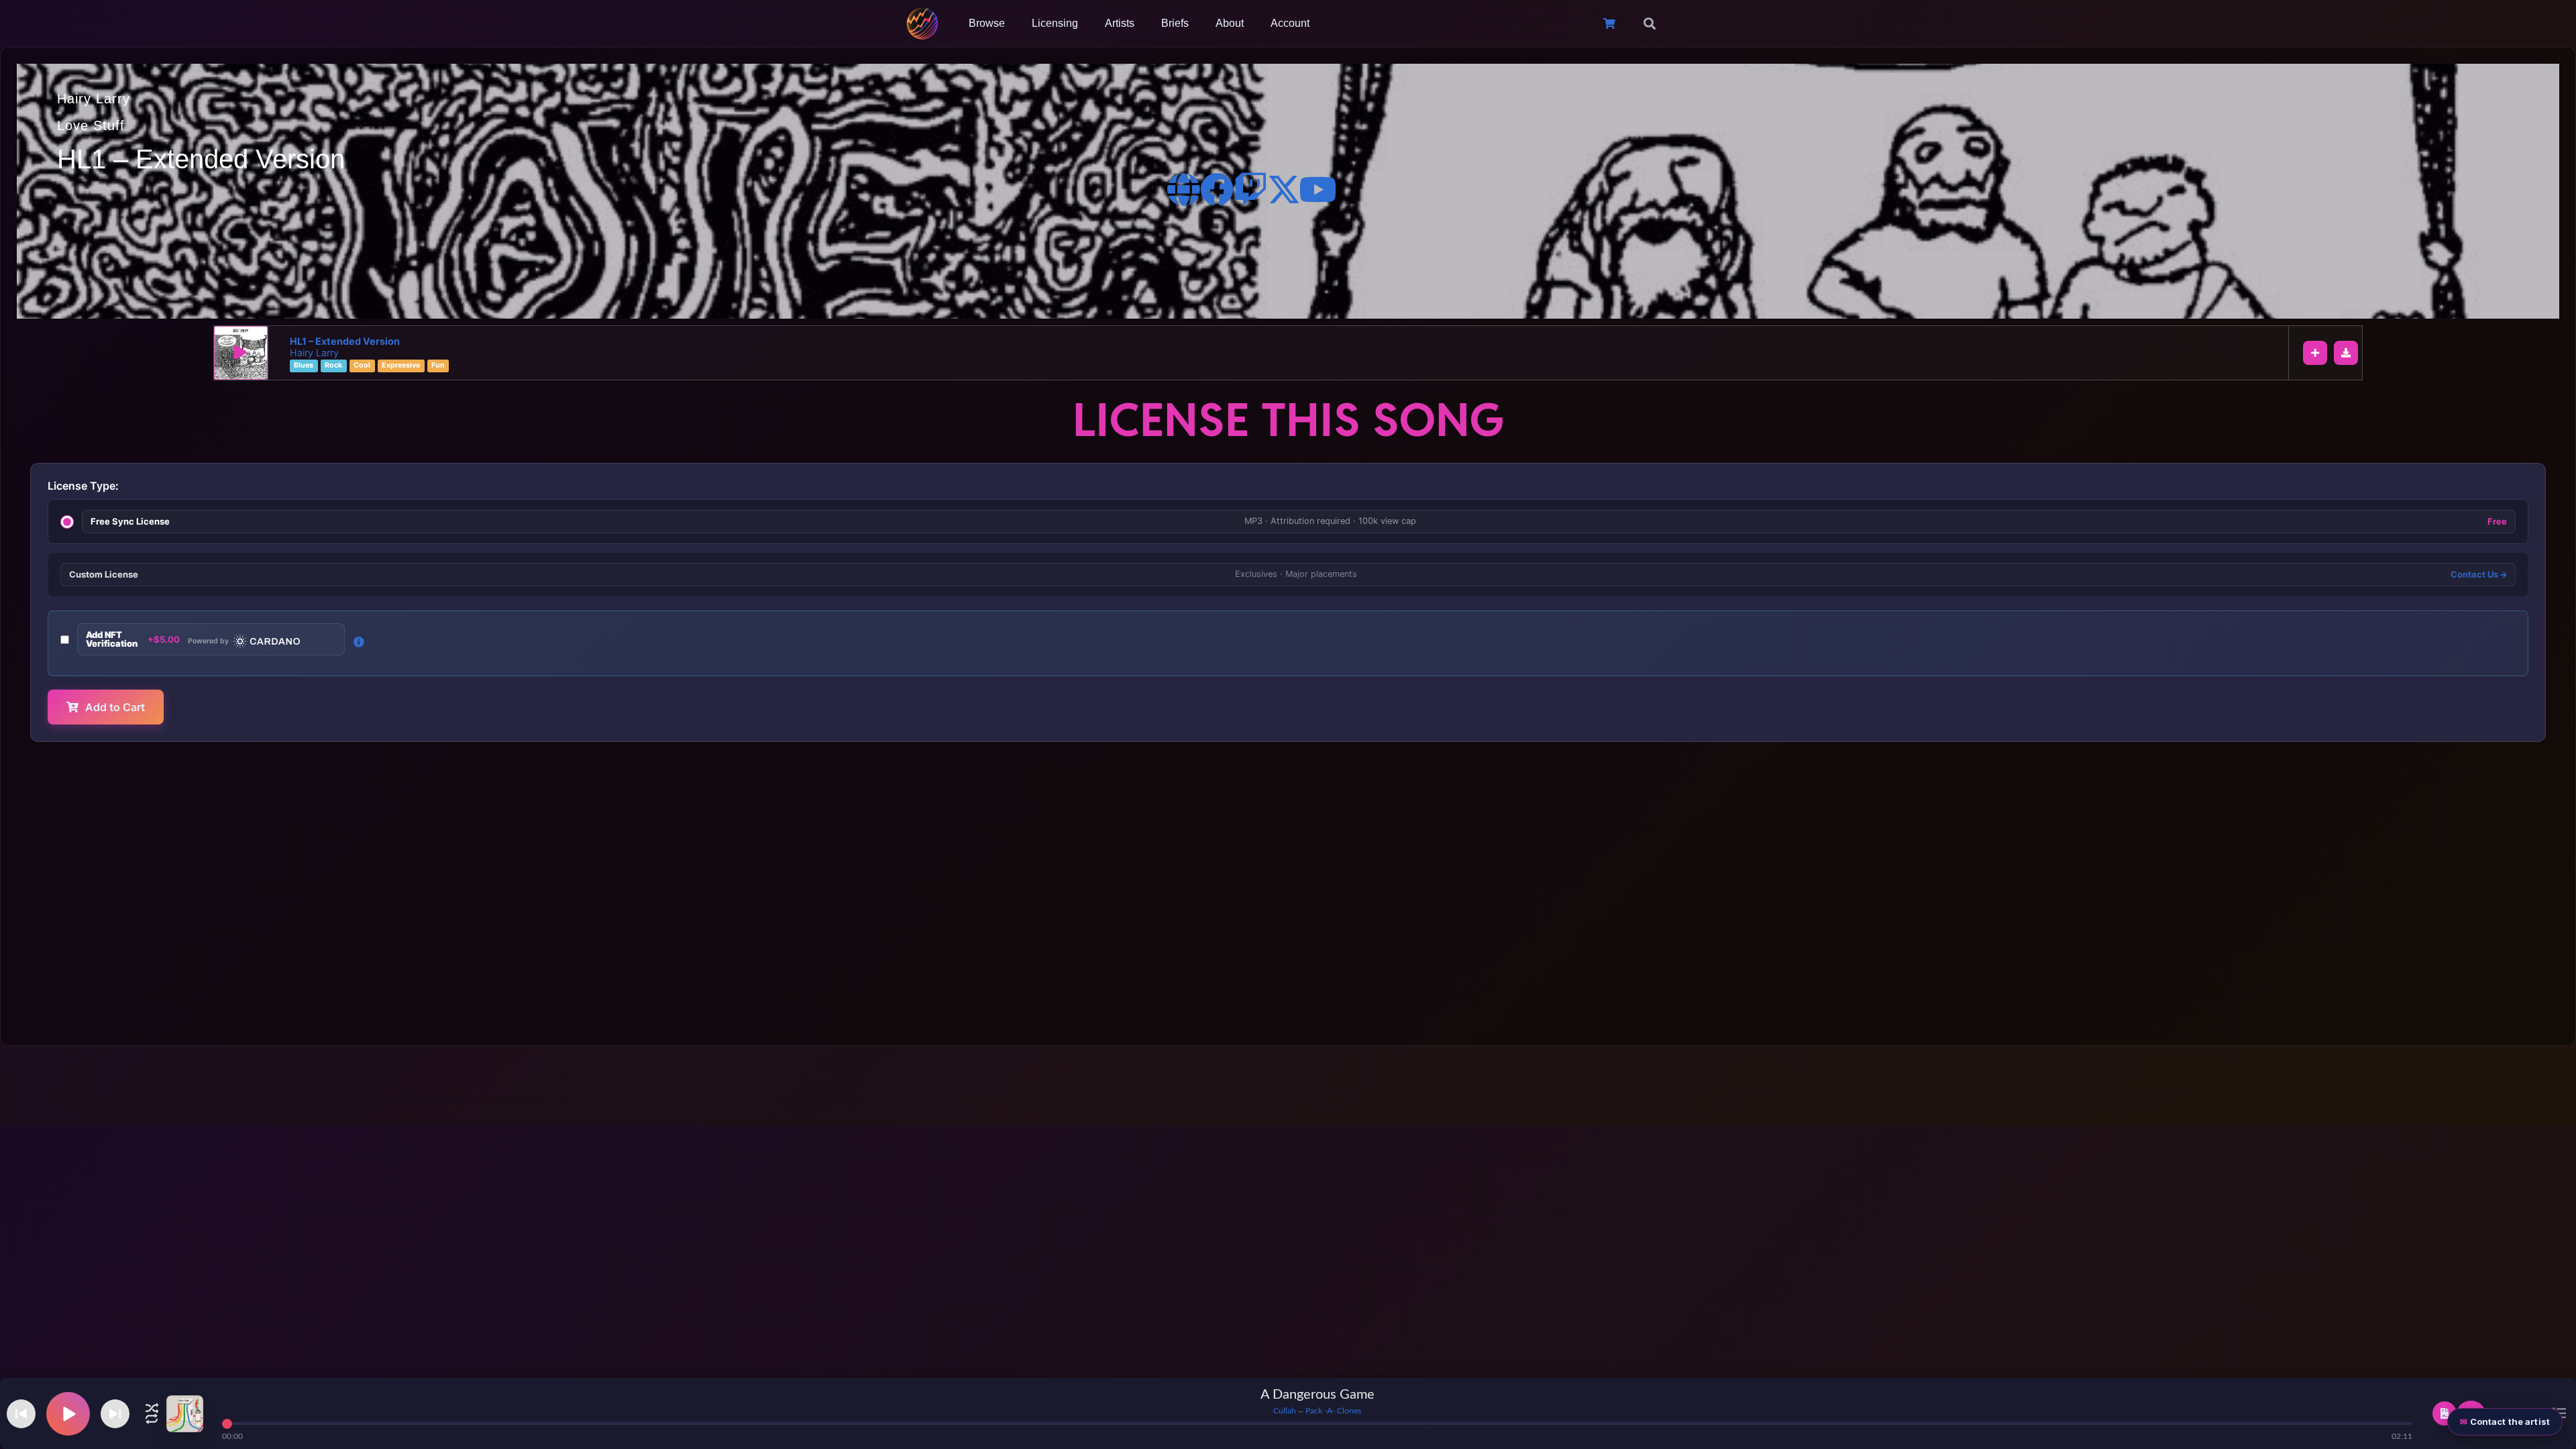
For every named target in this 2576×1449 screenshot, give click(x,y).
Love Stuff (91, 125)
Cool (362, 366)
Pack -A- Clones (1333, 1411)
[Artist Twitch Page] (1250, 189)
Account (1290, 23)
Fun (438, 366)
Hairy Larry (94, 99)
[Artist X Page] (1284, 189)
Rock (333, 366)
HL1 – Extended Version (345, 341)
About (1230, 23)
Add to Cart (115, 707)
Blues (304, 366)
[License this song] (2445, 1413)
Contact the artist (2510, 1421)
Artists (1120, 23)
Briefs (1175, 23)
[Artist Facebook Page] (1217, 189)
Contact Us (2475, 575)
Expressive (401, 366)
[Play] (241, 353)
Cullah (1285, 1411)
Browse (987, 23)
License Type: (83, 486)
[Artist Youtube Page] (1318, 189)
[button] (1650, 23)
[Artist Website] (1183, 189)
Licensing (1055, 23)
